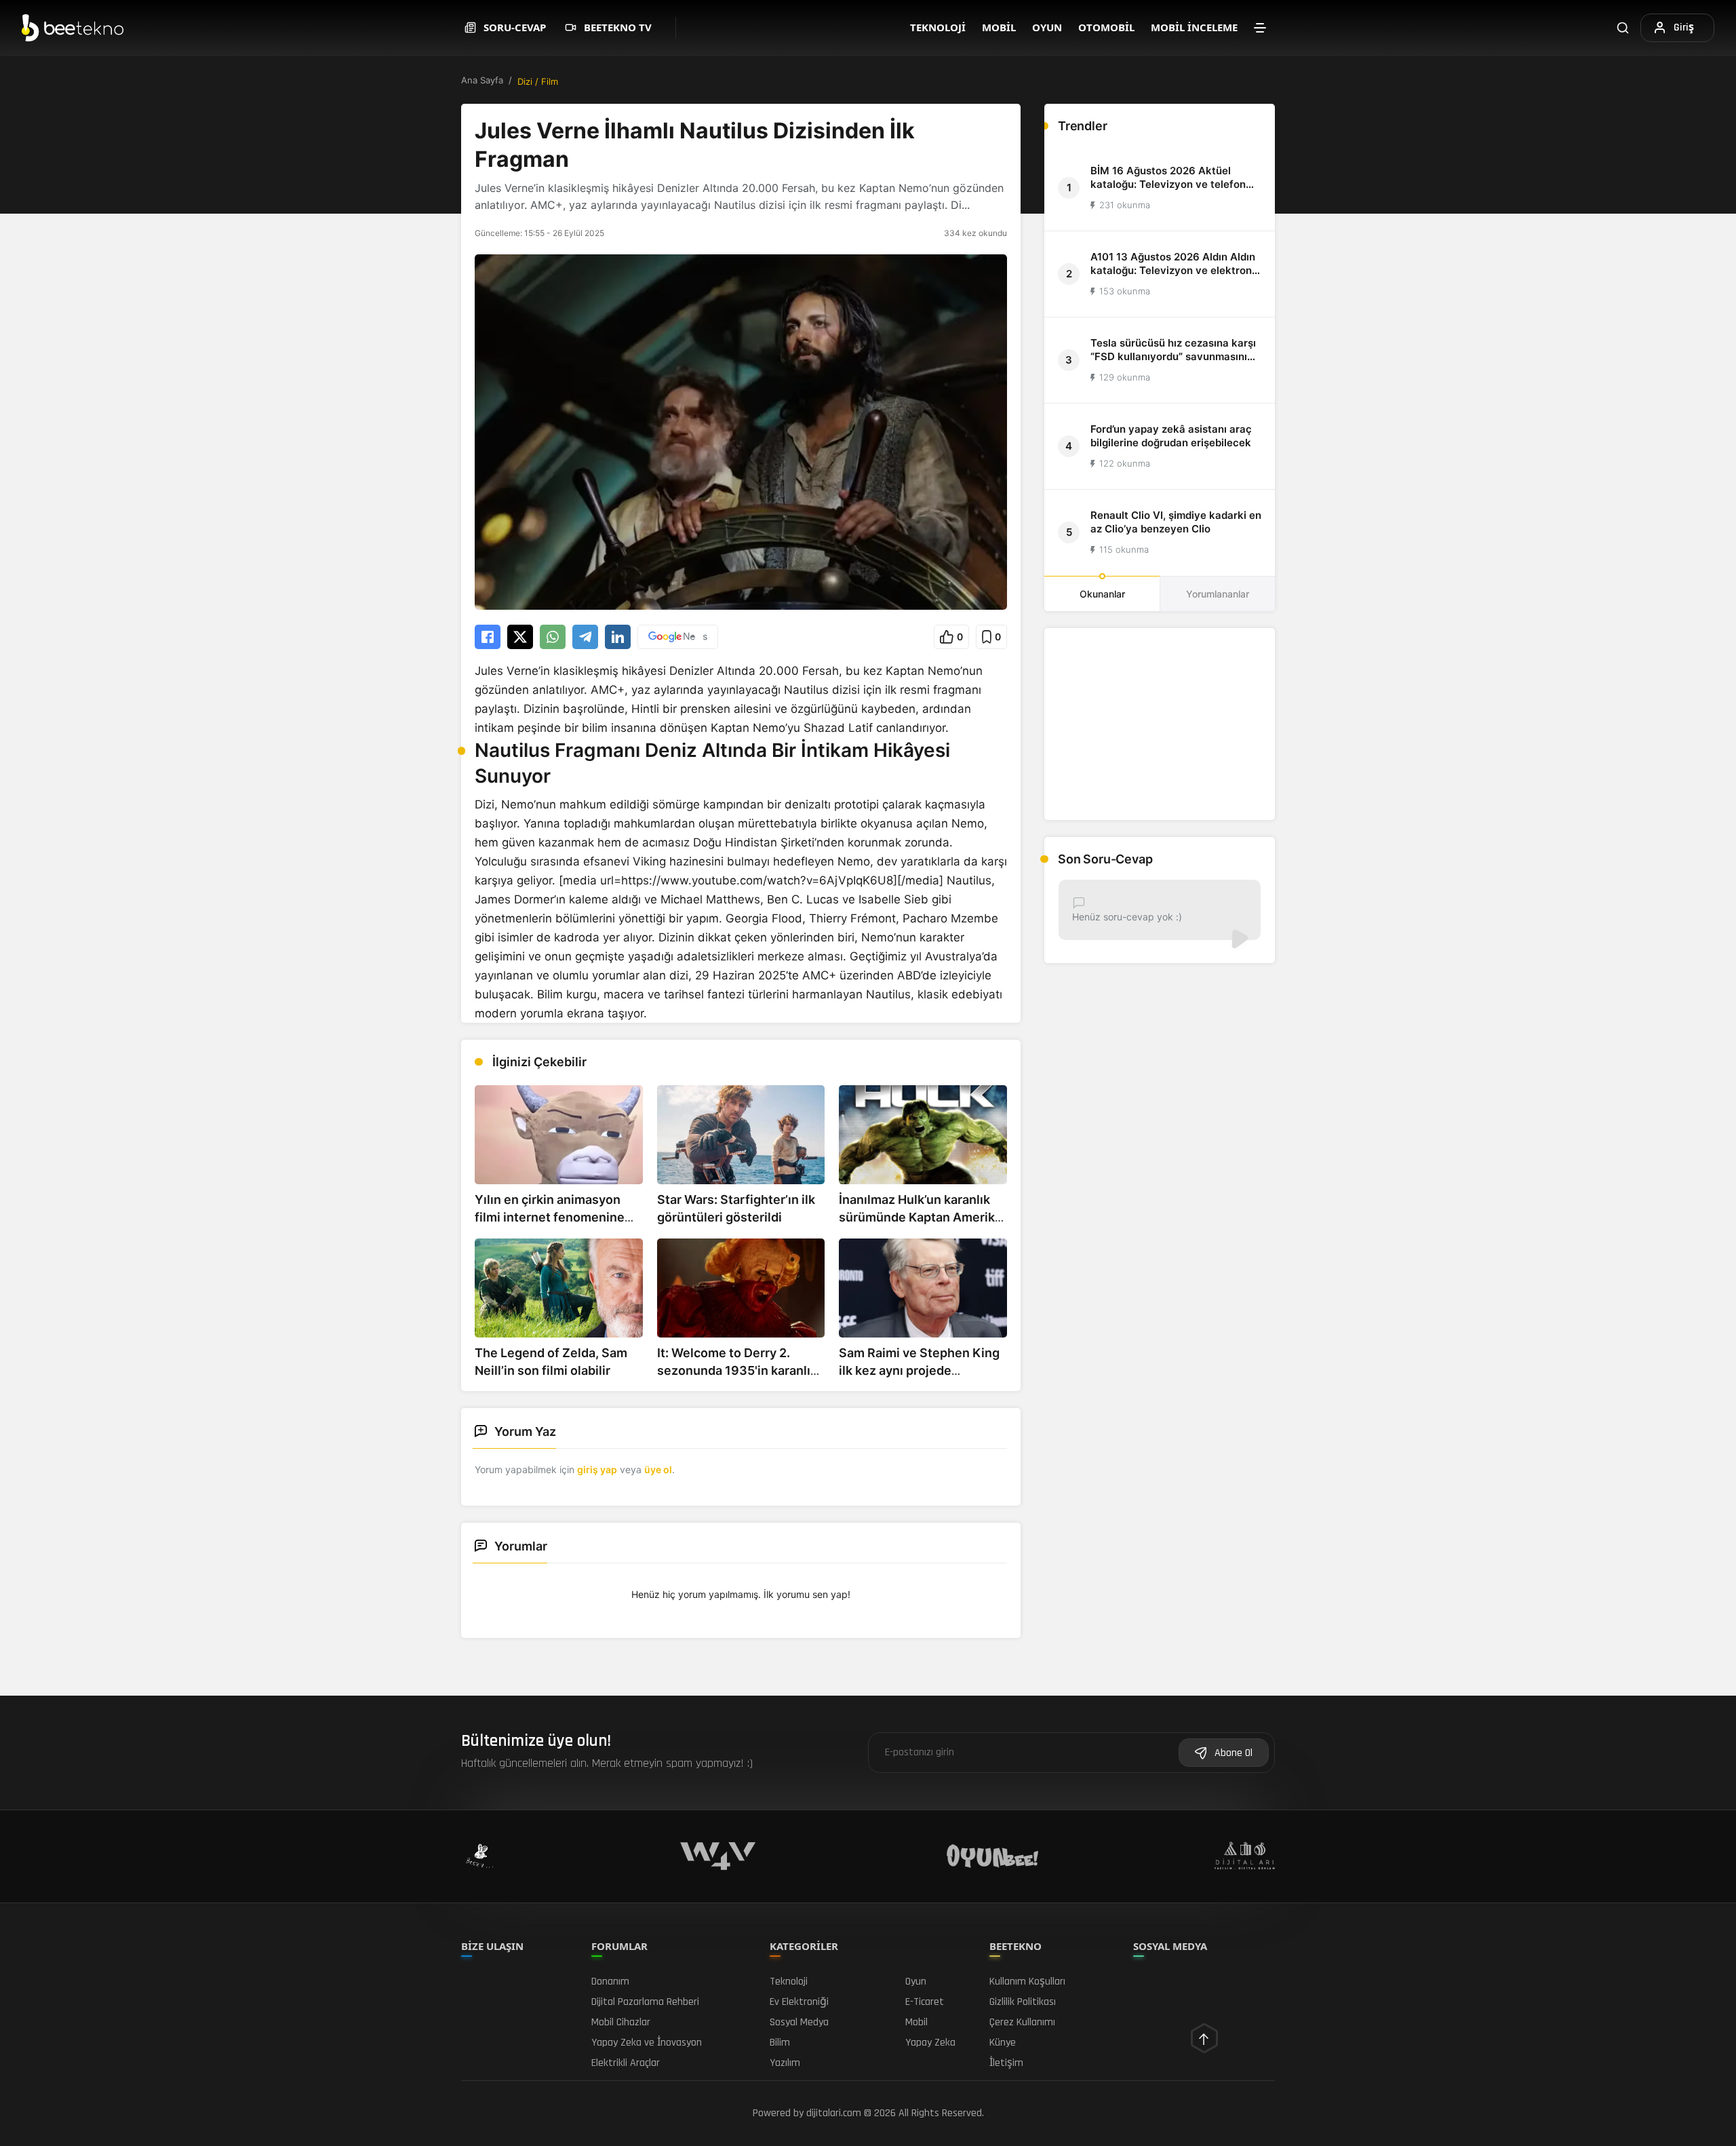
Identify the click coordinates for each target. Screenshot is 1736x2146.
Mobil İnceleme (1194, 27)
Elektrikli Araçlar (626, 2063)
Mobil (999, 27)
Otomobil (1106, 27)
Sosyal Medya (799, 2022)
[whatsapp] (553, 637)
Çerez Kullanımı (1022, 2022)
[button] (951, 637)
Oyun (1047, 27)
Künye (1003, 2043)
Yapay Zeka (930, 2043)
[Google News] (678, 637)
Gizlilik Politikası (1023, 2002)
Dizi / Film (538, 81)
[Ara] (1623, 27)
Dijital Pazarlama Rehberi (645, 2002)
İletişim (1006, 2063)
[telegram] (585, 637)
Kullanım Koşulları (1027, 1982)
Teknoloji (938, 27)
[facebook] (488, 637)
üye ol (658, 1469)
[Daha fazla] (1260, 28)
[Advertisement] (1160, 724)
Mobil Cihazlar (621, 2022)
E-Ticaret (925, 2002)
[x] (520, 637)
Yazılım (785, 2063)
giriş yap (597, 1469)
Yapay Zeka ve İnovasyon (647, 2043)
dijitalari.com (834, 2113)
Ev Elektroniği (799, 2002)
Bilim (780, 2043)
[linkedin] (618, 637)
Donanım (610, 1982)
